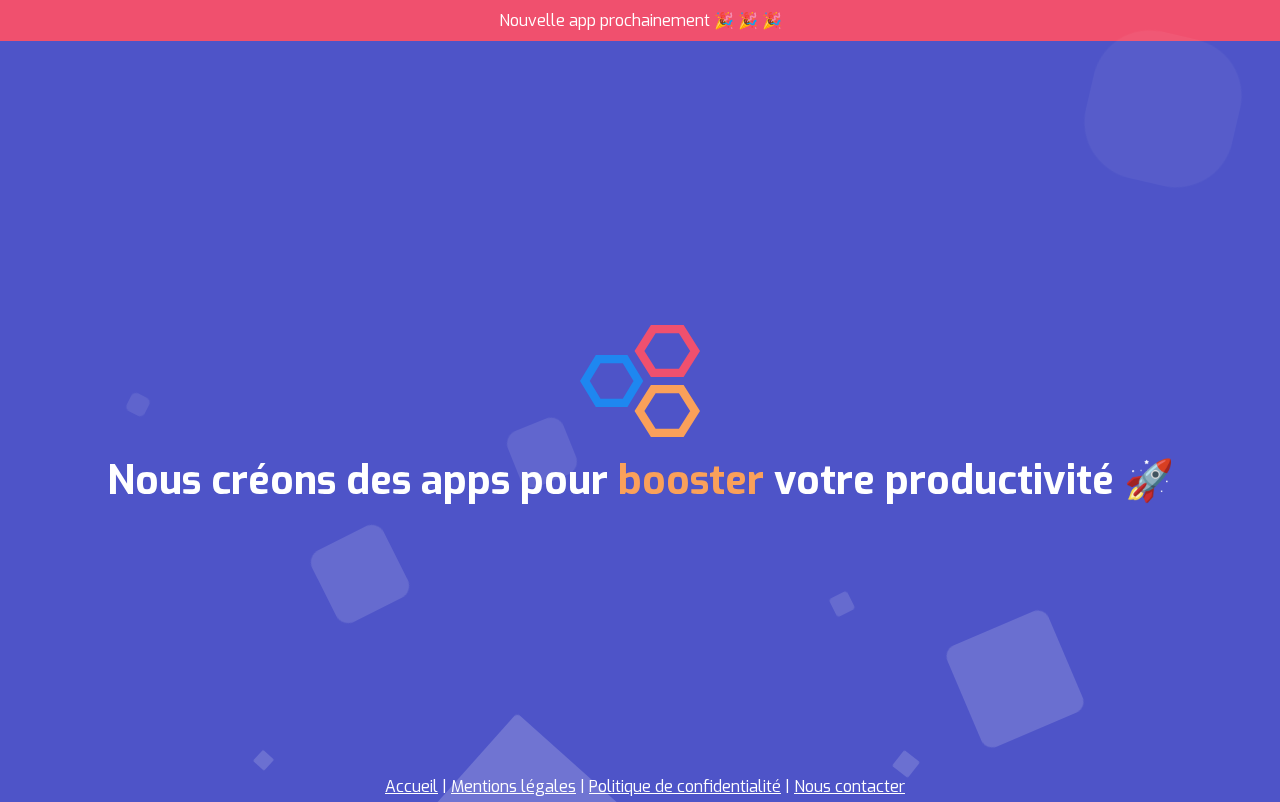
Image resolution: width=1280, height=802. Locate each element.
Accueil (411, 786)
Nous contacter (849, 786)
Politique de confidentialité (685, 786)
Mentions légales (513, 786)
